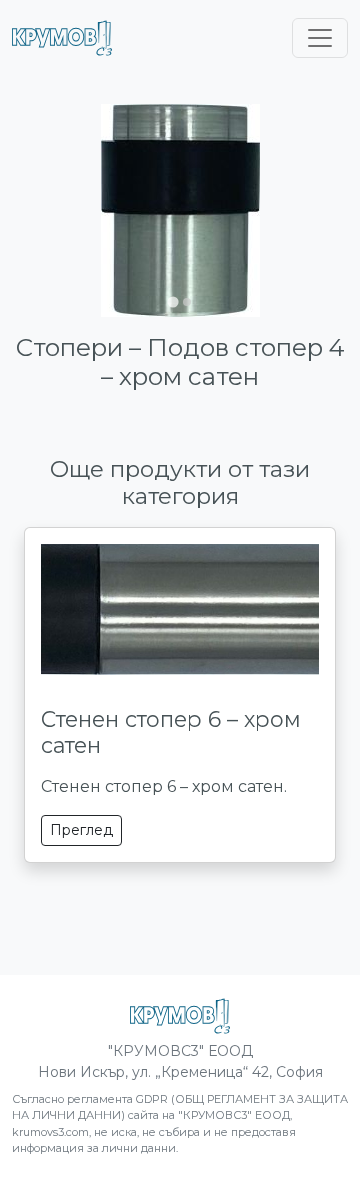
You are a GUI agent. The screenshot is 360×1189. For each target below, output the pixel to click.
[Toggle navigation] (320, 38)
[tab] (172, 301)
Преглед (81, 830)
